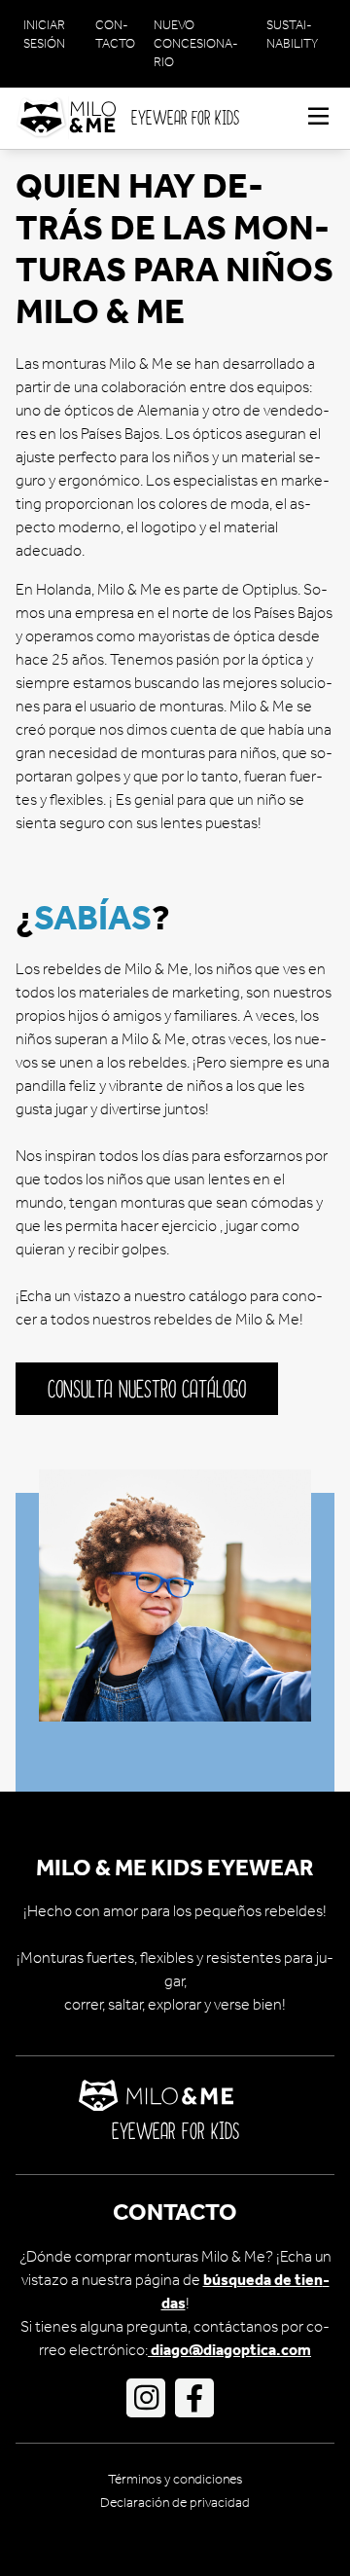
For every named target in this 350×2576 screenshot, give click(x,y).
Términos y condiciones (175, 2479)
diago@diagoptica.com (229, 2350)
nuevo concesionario (196, 43)
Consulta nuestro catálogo (147, 1391)
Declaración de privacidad (175, 2503)
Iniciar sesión (44, 34)
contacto (115, 34)
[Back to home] (73, 118)
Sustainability (292, 34)
